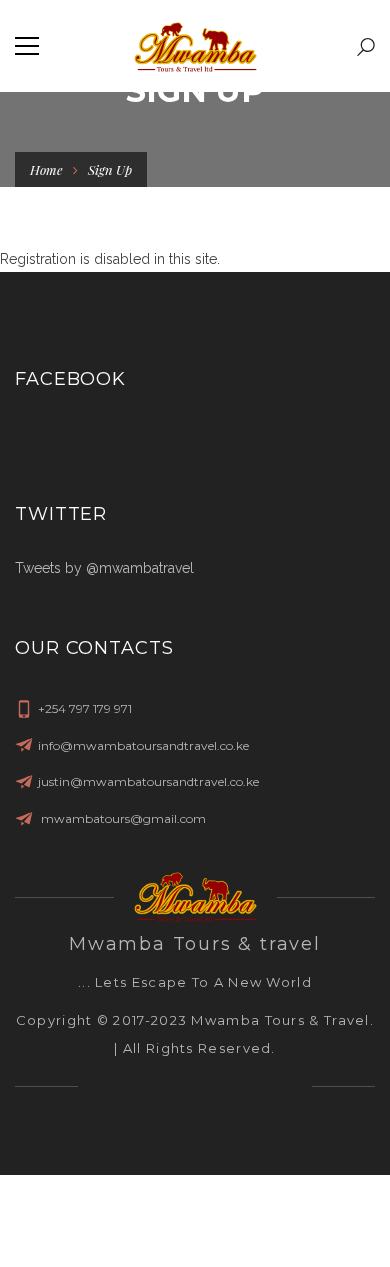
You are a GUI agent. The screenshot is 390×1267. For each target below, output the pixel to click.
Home (46, 169)
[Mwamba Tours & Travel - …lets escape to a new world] (195, 46)
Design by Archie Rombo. (195, 1086)
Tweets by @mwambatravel (104, 568)
